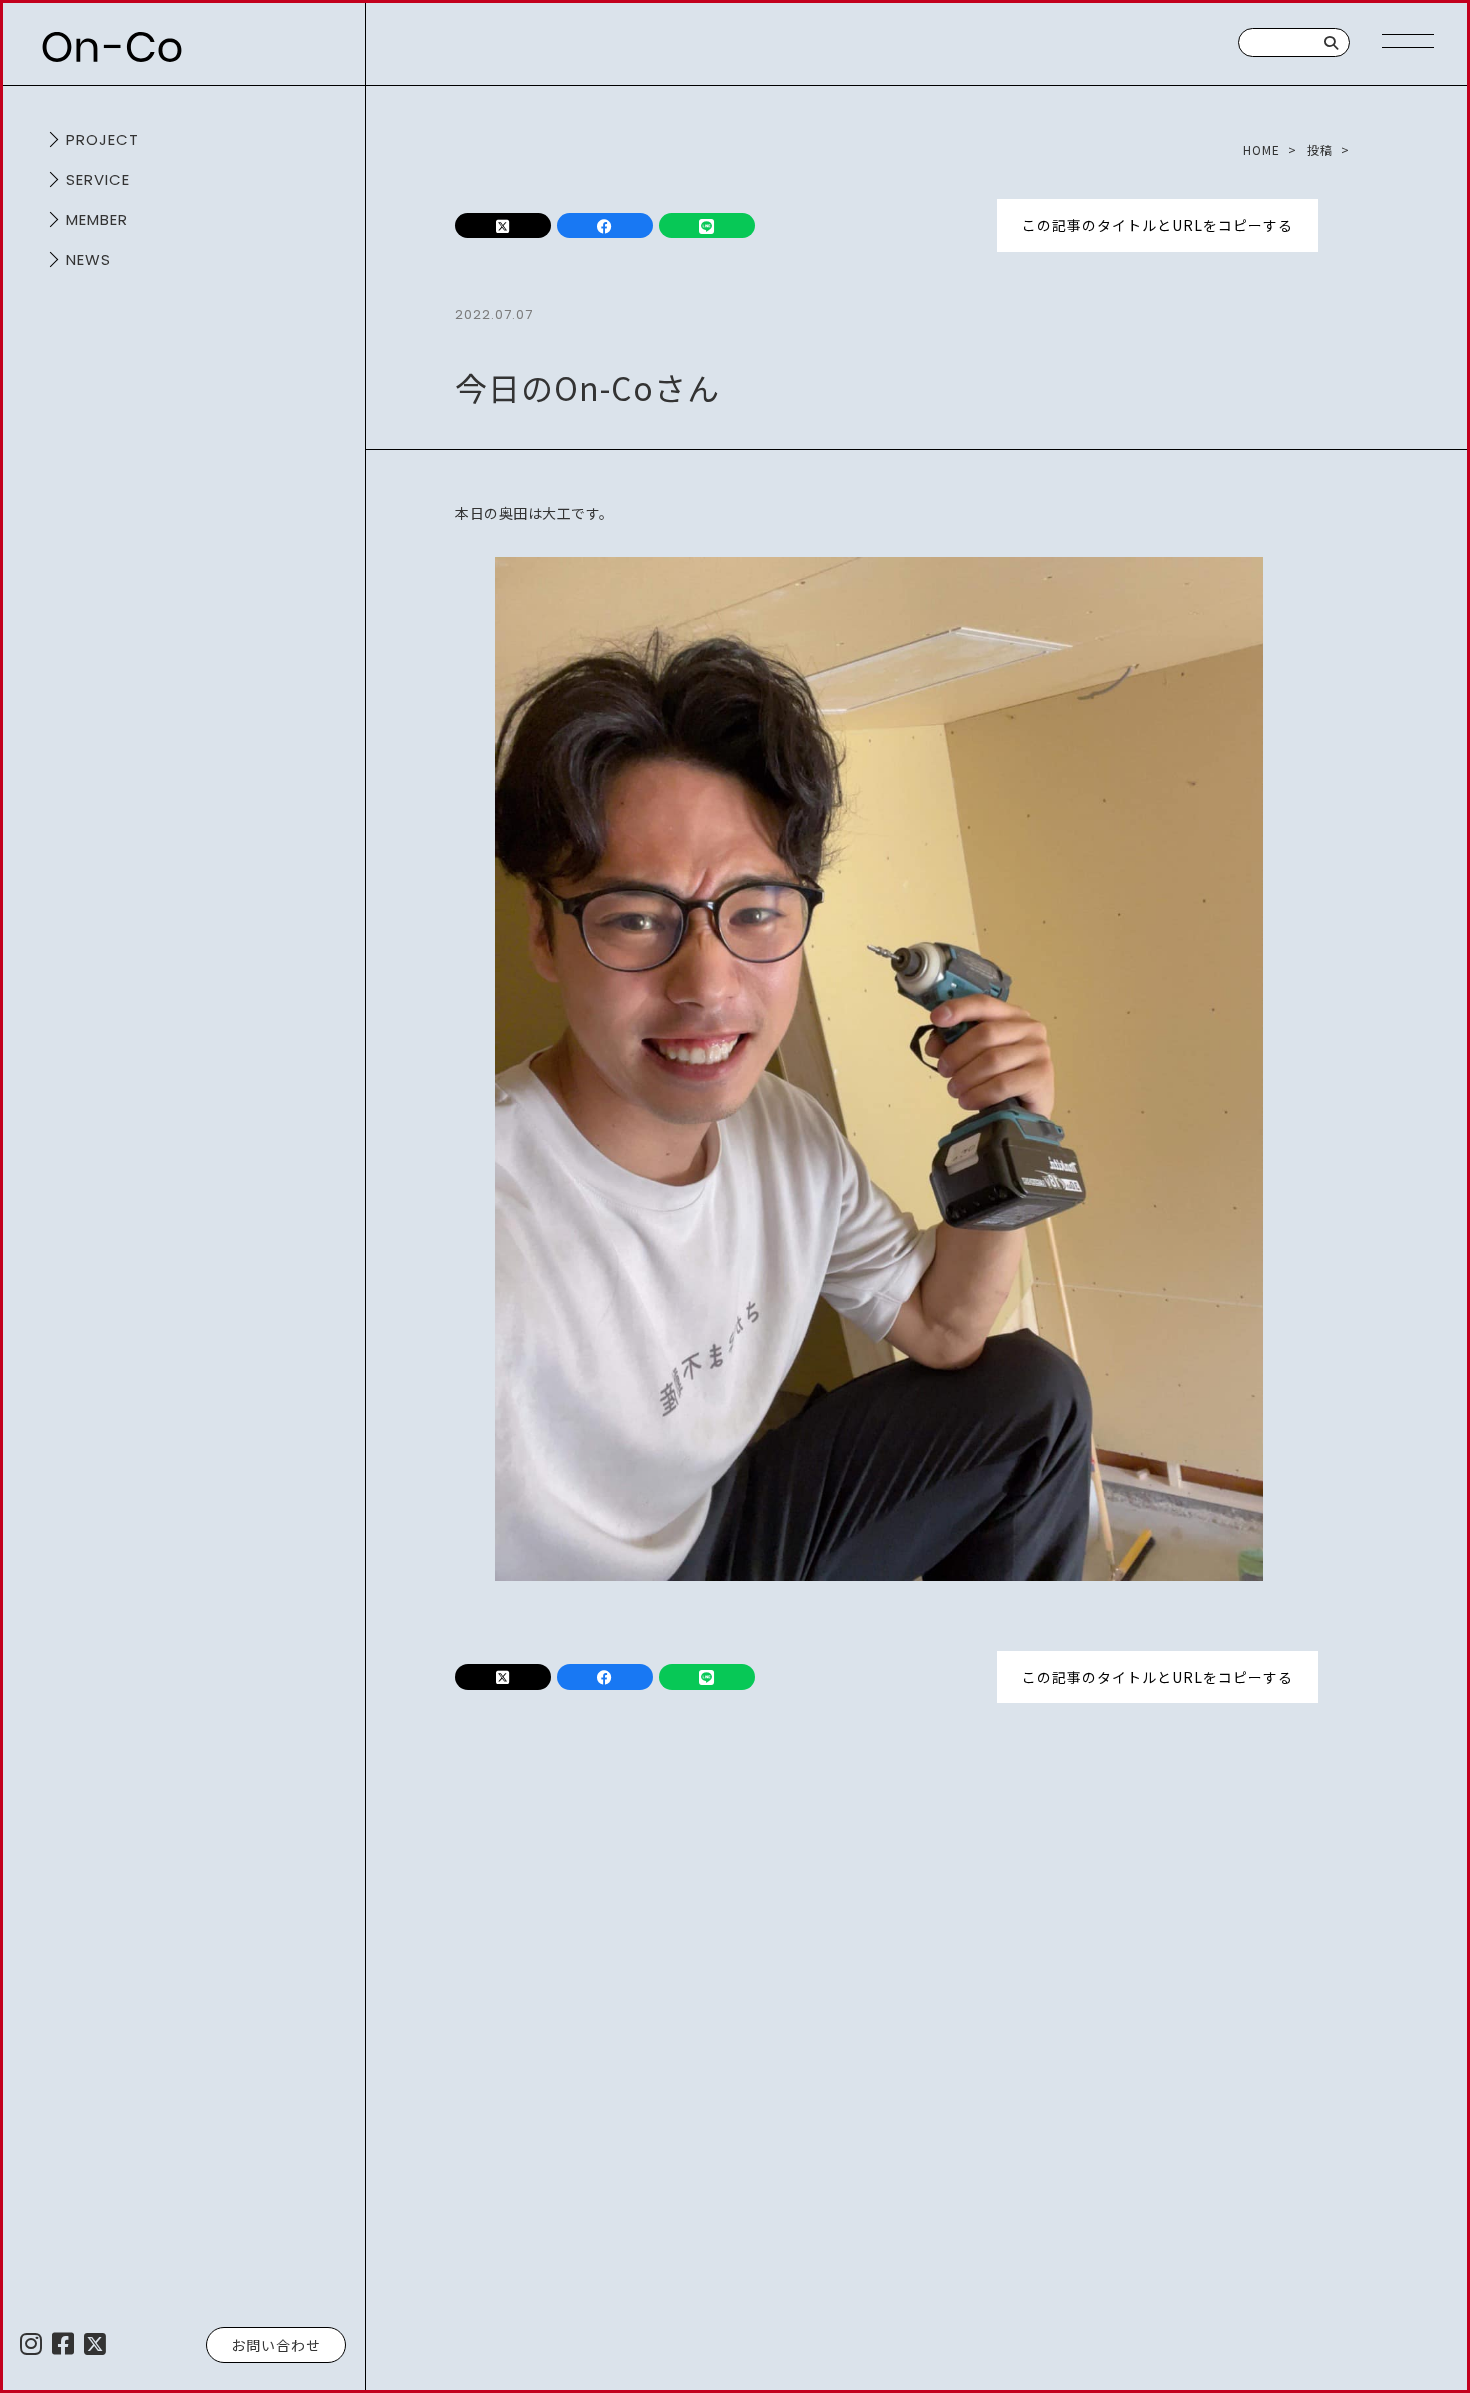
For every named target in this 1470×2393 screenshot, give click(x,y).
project (102, 139)
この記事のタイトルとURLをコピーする (1157, 225)
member (97, 219)
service (98, 179)
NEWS (88, 259)
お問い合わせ (276, 2345)
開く (50, 140)
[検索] (1331, 42)
